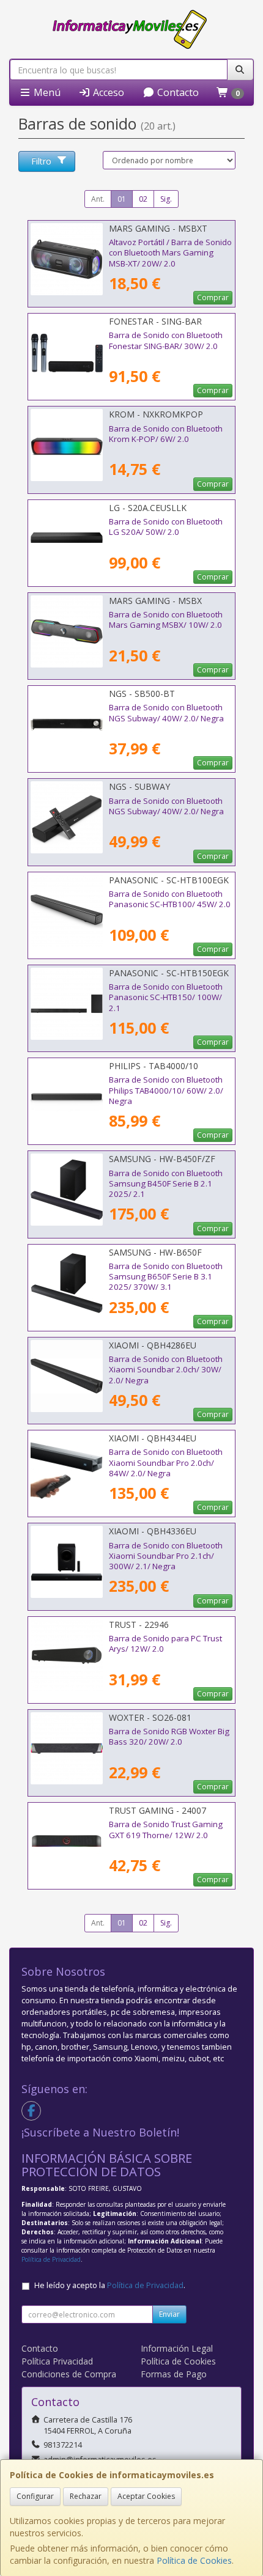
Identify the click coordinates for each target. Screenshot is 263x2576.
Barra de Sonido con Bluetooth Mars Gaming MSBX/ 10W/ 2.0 (166, 620)
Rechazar (86, 2496)
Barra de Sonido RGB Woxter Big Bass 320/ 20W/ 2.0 (169, 1736)
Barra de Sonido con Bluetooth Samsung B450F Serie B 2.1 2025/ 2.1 (166, 1184)
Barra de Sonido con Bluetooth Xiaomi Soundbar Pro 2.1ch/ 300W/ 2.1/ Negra (166, 1556)
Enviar (169, 2314)
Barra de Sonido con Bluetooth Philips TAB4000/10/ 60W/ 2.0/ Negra (166, 1090)
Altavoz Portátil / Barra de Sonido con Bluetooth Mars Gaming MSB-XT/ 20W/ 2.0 (170, 253)
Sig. (166, 199)
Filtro (41, 161)
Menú (46, 92)
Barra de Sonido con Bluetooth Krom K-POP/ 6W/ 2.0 (166, 434)
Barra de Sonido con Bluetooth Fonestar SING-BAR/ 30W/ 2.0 (166, 340)
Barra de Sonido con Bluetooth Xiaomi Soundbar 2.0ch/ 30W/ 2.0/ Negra (166, 1370)
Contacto (177, 92)
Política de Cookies (194, 2560)
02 (143, 199)
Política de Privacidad (51, 2259)
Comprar (213, 297)
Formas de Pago (174, 2374)
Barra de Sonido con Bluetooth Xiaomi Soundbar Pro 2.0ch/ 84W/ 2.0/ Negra (166, 1463)
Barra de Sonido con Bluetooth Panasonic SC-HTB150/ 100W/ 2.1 (166, 997)
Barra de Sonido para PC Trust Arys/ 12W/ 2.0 (165, 1643)
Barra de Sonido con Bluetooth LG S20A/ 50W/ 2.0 (166, 527)
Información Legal (177, 2348)
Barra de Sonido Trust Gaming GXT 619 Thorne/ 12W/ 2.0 (166, 1829)
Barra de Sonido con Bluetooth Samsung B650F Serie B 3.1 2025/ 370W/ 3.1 (166, 1277)
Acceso (107, 92)
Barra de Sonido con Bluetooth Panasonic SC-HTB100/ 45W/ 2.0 (170, 899)
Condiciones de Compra (69, 2374)
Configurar (35, 2496)
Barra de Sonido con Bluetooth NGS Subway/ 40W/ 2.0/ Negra (166, 712)
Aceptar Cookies (146, 2496)
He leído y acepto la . (110, 2285)
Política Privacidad (57, 2361)
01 (122, 199)
